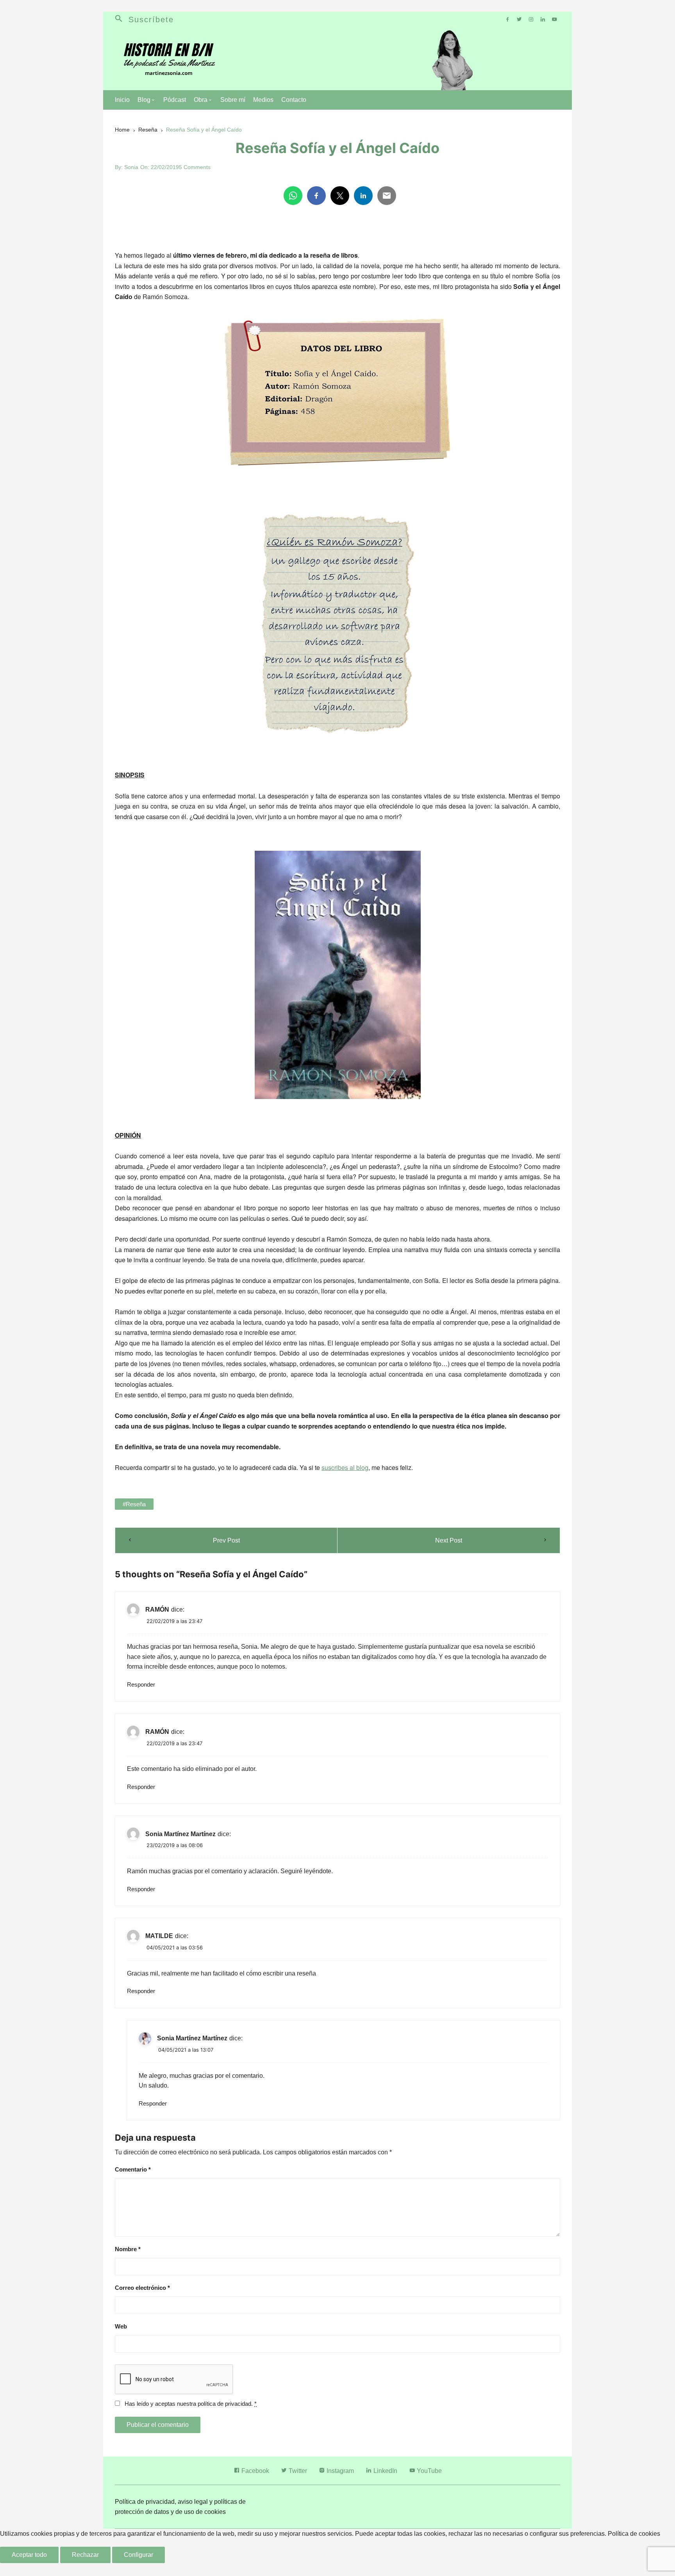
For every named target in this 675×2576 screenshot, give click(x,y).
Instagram (339, 2471)
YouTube (429, 2471)
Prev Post (226, 1540)
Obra (201, 100)
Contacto (294, 100)
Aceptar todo (29, 2555)
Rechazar (85, 2555)
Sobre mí (233, 100)
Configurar (138, 2555)
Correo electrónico (142, 2288)
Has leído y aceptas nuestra (191, 2404)
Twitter (297, 2471)
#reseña (134, 1504)
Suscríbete (151, 20)
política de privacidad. (225, 2404)
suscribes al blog (345, 1467)
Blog (144, 100)
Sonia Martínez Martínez (180, 1834)
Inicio (122, 100)
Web (121, 2326)
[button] (122, 20)
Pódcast (175, 100)
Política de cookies (634, 2534)
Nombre (128, 2249)
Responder (141, 1684)
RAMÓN (157, 1610)
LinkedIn (385, 2471)
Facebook (254, 2471)
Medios (263, 100)
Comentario (133, 2169)
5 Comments (195, 167)
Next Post (449, 1540)
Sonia (131, 167)
